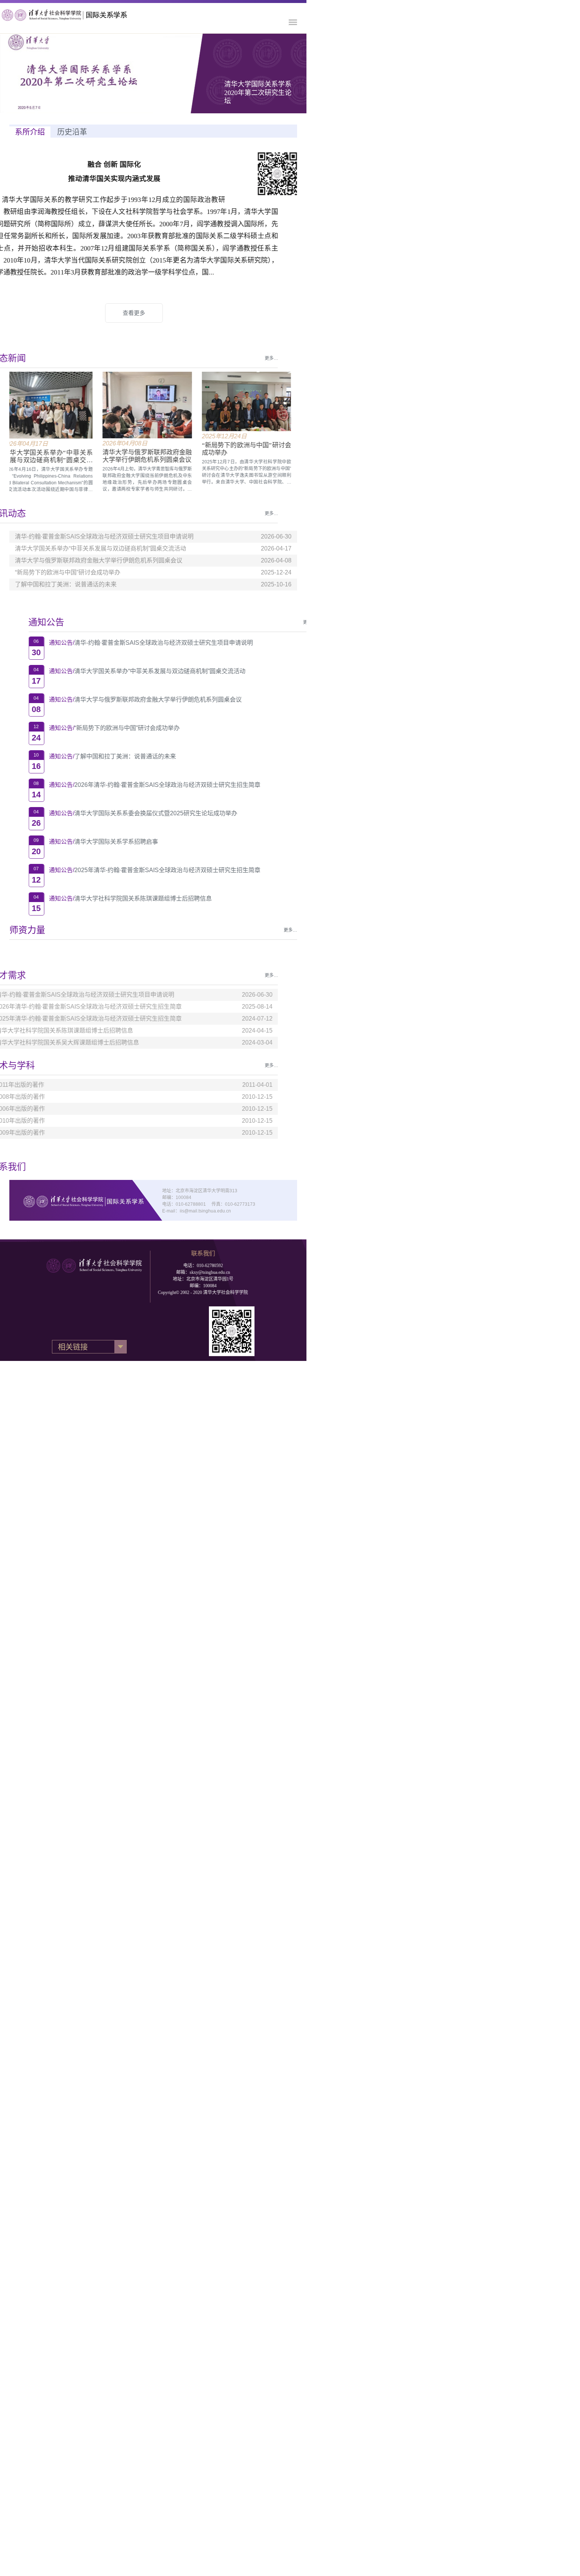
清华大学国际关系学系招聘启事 (84, 842)
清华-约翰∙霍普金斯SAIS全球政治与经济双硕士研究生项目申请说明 (132, 643)
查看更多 (153, 313)
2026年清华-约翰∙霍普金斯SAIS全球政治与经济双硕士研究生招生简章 (136, 785)
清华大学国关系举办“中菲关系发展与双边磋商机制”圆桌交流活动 (128, 671)
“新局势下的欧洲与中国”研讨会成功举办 (95, 728)
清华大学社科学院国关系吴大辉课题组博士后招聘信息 (87, 1042)
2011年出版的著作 (39, 1085)
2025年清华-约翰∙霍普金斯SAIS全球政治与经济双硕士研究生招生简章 (136, 870)
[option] (130, 73)
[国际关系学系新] (73, 15)
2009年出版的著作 (40, 1133)
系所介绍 (30, 132)
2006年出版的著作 (40, 1109)
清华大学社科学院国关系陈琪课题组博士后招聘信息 (111, 898)
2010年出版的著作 (40, 1121)
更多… (290, 622)
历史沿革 (72, 132)
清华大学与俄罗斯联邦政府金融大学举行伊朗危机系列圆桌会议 (126, 700)
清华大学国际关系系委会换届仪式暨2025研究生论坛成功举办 (124, 813)
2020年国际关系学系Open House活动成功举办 (258, 93)
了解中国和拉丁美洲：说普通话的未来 (93, 756)
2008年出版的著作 (40, 1097)
